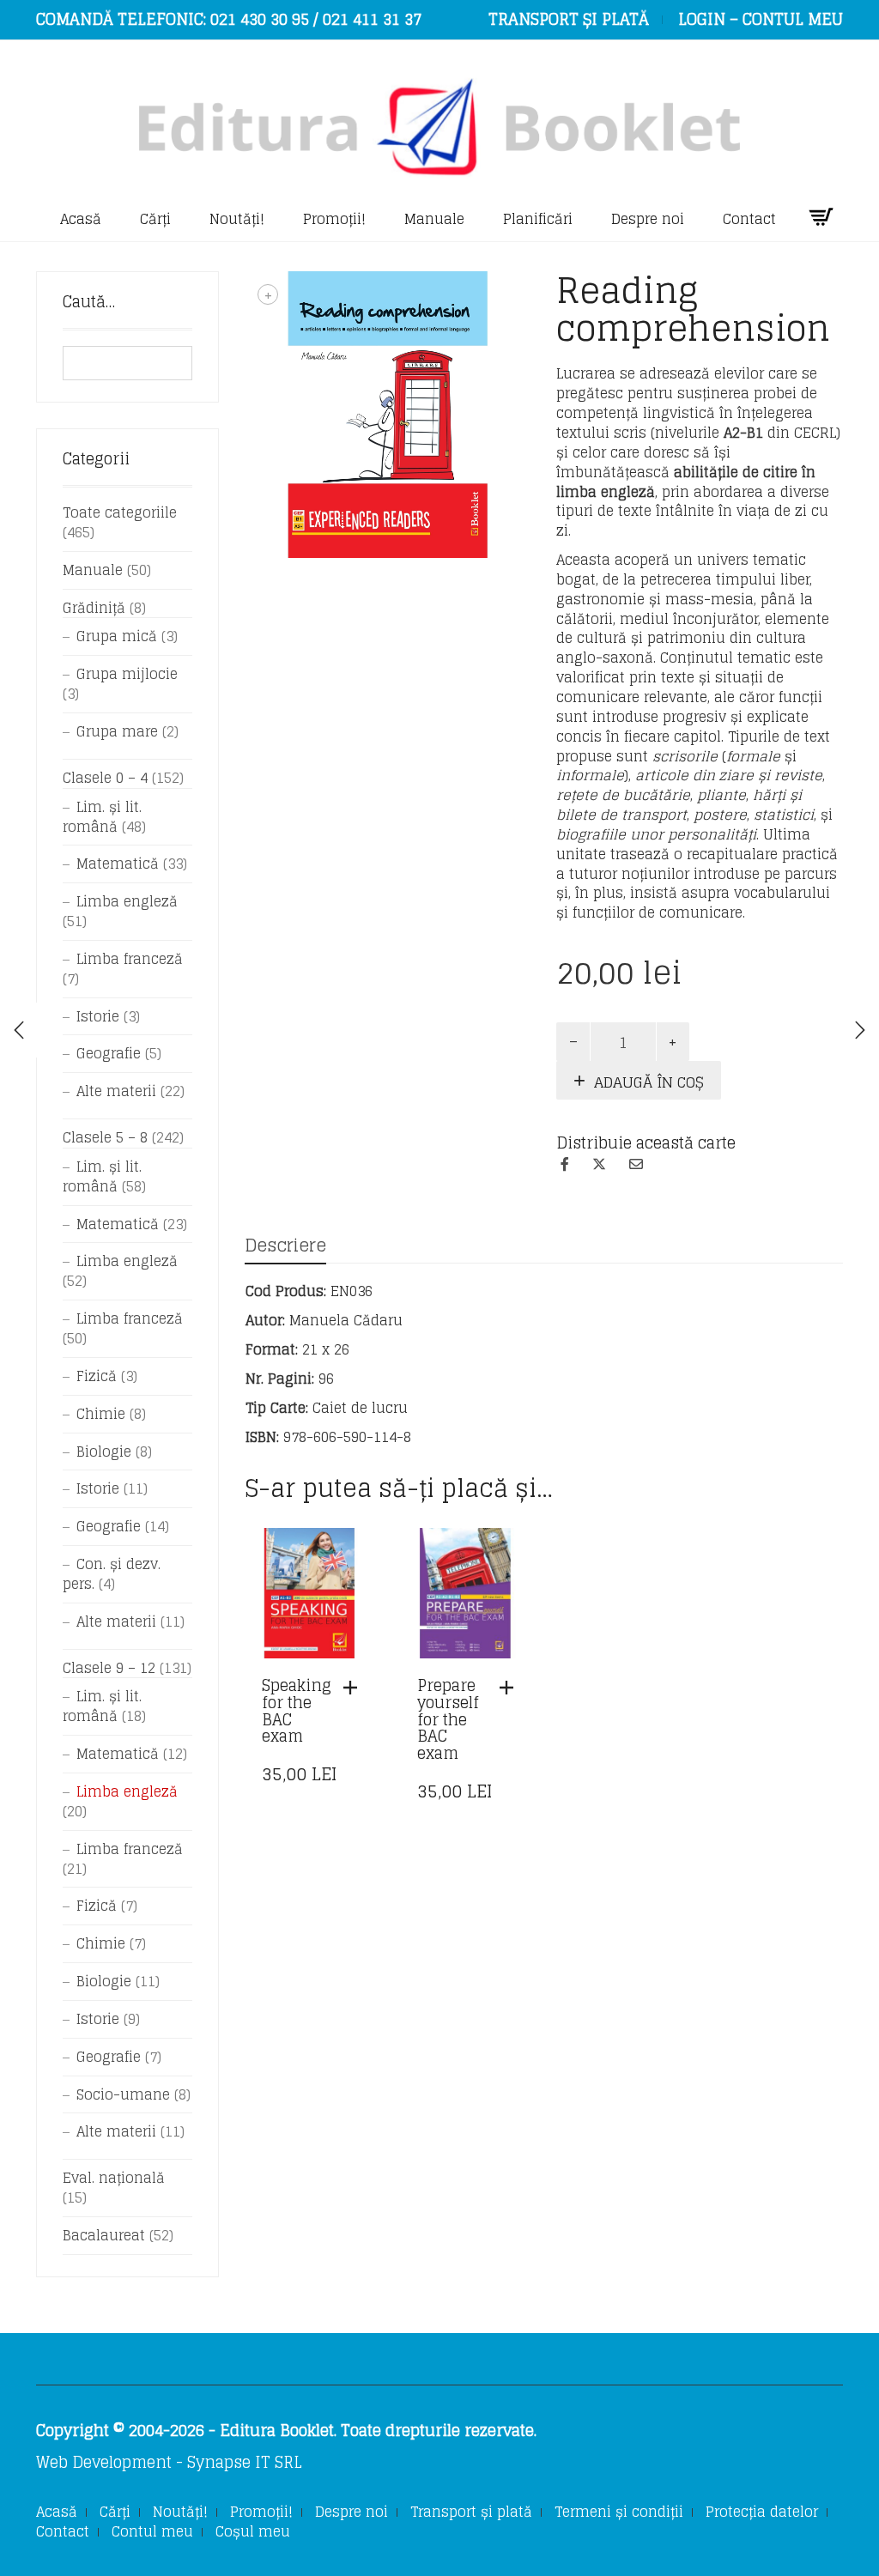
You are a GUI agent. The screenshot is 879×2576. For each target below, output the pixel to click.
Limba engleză (127, 901)
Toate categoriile (120, 512)
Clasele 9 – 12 (109, 1668)
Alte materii (116, 1091)
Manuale (434, 219)
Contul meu (152, 2531)
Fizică (97, 1376)
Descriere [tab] (285, 1246)
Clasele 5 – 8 (105, 1137)
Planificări (538, 219)
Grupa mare (117, 731)
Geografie (109, 1053)
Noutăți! (237, 219)
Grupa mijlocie (127, 674)
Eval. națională (114, 2178)
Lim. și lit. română (102, 817)
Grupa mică (117, 636)
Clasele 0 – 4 (105, 778)
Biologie (104, 1452)
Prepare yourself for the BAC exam (448, 1719)
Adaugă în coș (649, 1082)
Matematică (118, 864)
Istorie (98, 1016)
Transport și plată (471, 2512)
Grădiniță (94, 608)
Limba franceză (130, 959)
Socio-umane (123, 2094)
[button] (355, 1688)
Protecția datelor (762, 2512)
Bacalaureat (104, 2235)
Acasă (81, 219)
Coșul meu (253, 2531)
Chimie (101, 1414)
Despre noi (648, 219)
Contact (749, 219)
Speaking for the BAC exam (297, 1710)
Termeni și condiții (619, 2512)
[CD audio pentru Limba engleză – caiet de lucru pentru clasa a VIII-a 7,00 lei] (860, 1030)
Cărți (155, 219)
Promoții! (334, 219)
